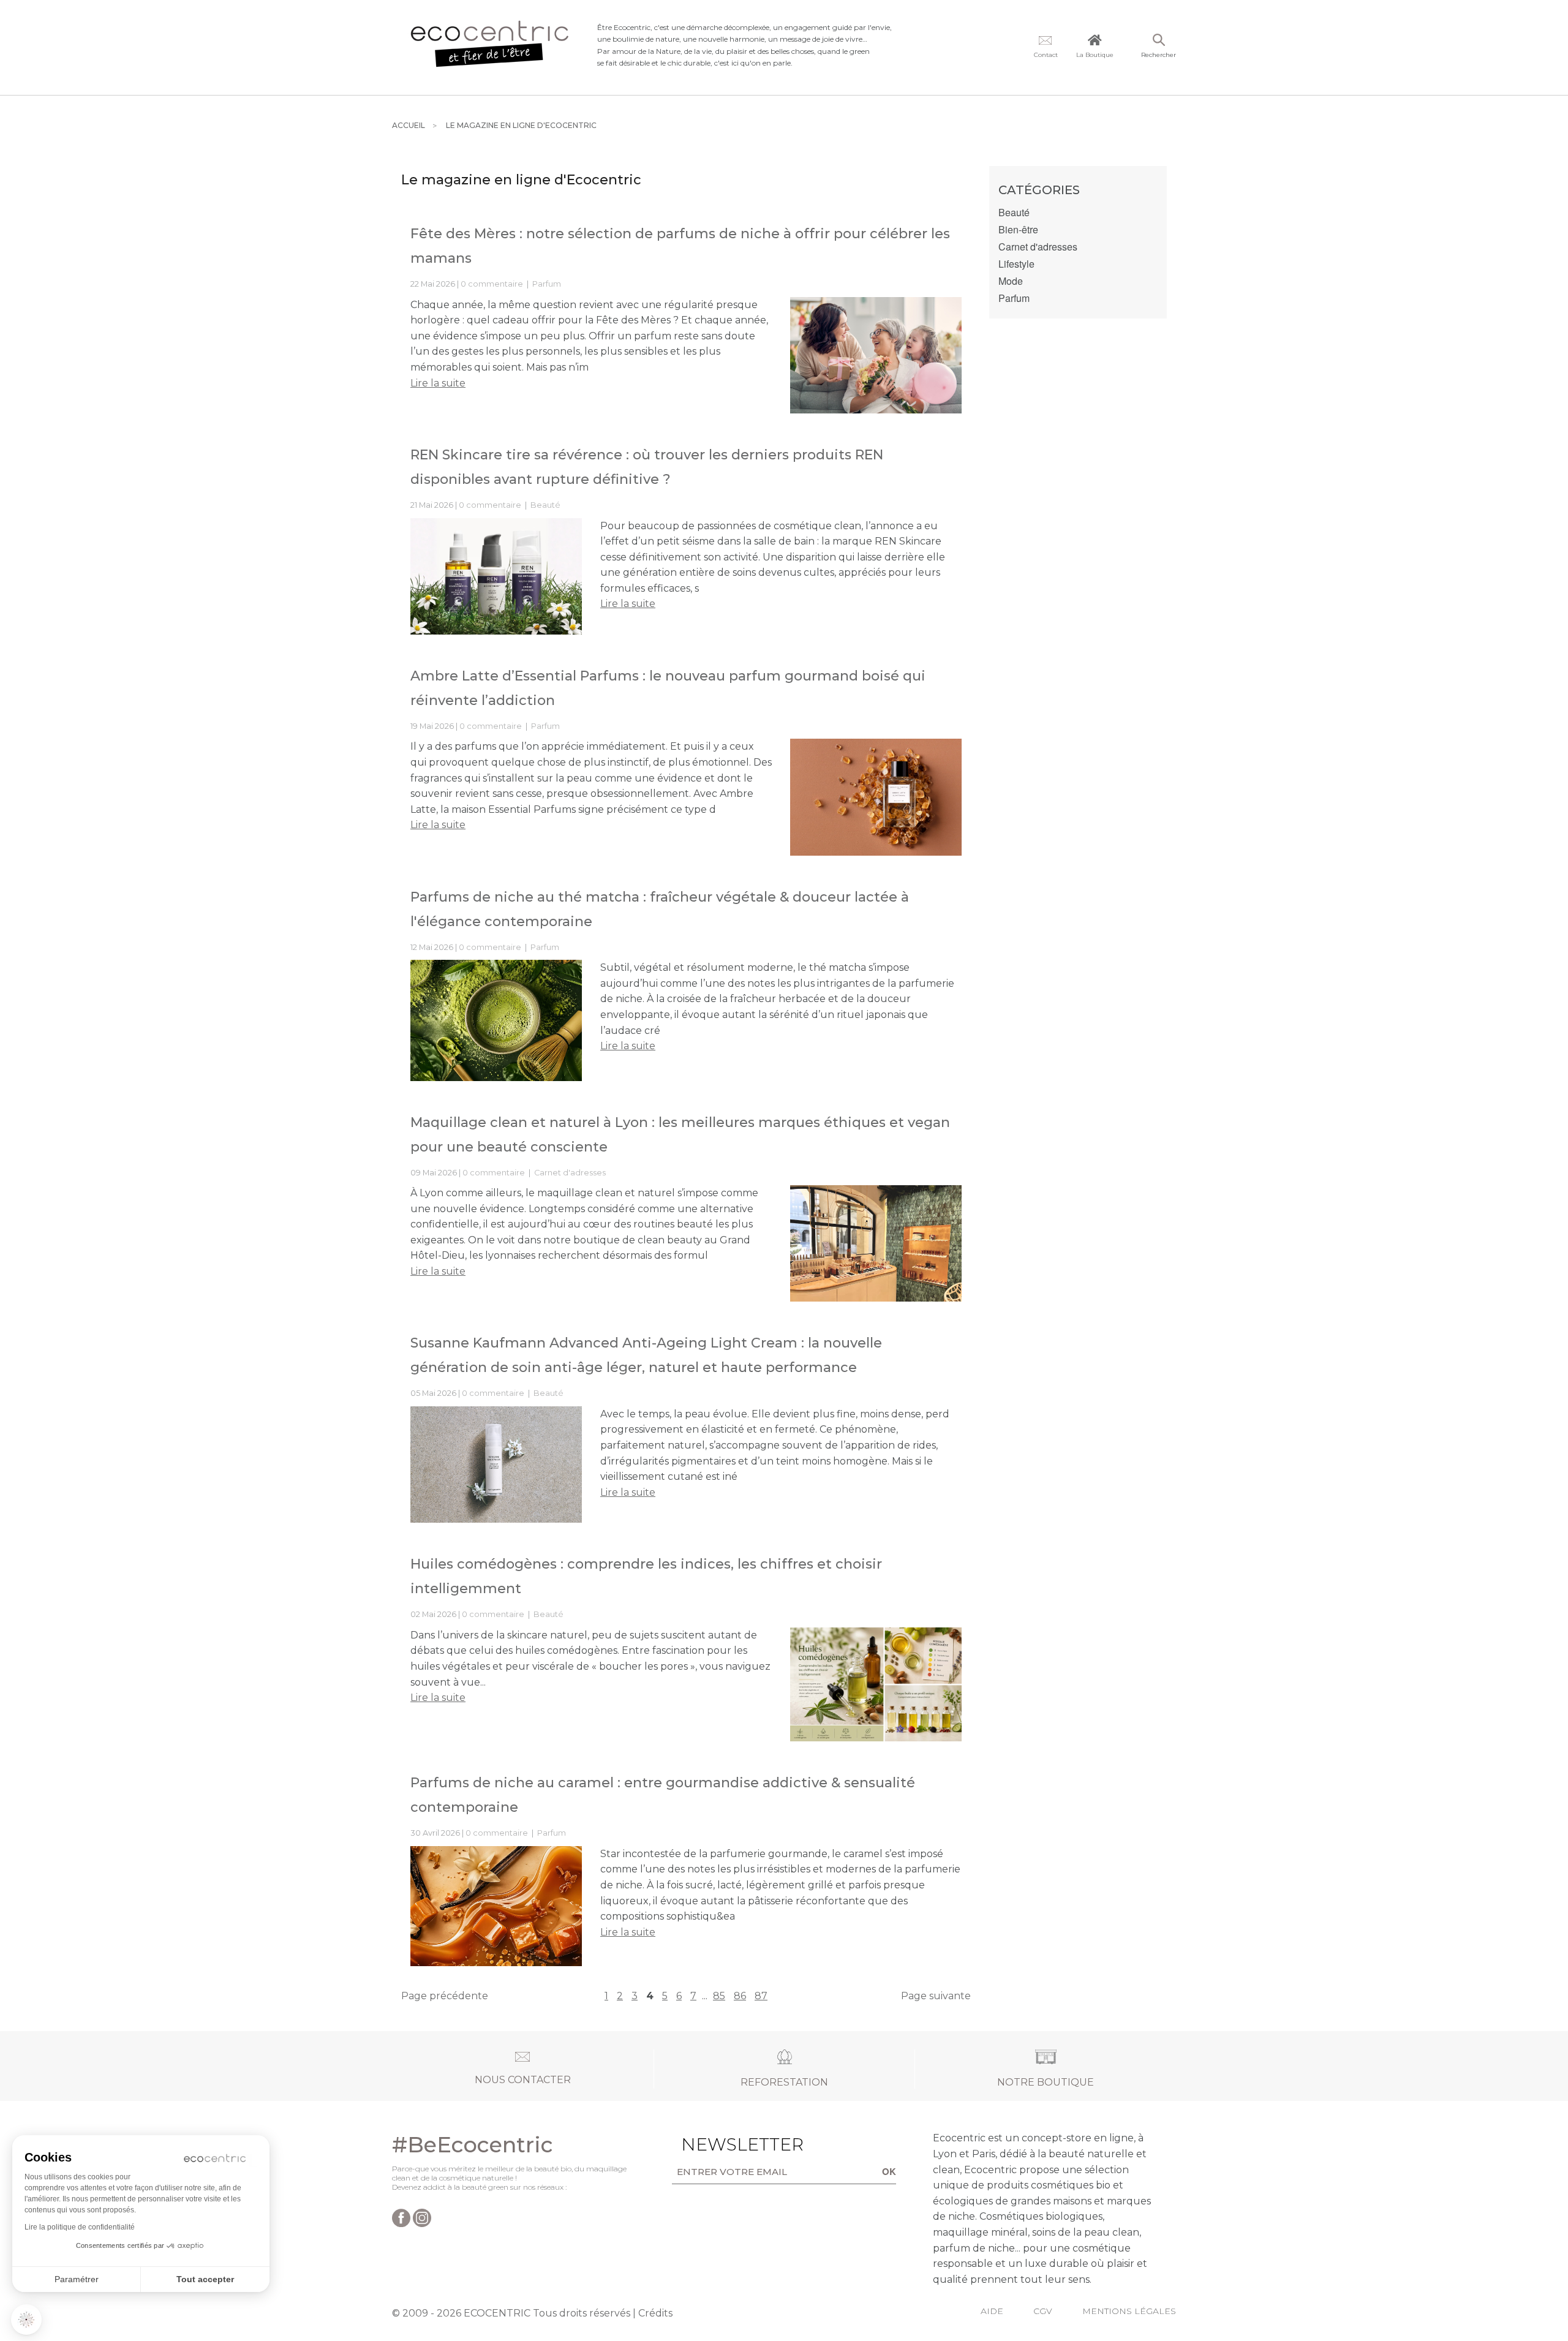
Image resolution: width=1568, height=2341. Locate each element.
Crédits (655, 2313)
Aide (992, 2311)
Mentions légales (1129, 2311)
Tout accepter (205, 2279)
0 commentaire (493, 284)
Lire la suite (438, 383)
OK (889, 2171)
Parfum (547, 284)
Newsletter (723, 2144)
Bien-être (1018, 230)
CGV (1043, 2311)
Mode (1011, 281)
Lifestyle (1016, 264)
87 (761, 1996)
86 (740, 1996)
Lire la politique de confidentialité (80, 2227)
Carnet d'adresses (570, 1173)
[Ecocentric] (490, 47)
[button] (26, 2320)
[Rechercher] (1159, 41)
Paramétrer (77, 2279)
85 (719, 1996)
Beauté (545, 505)
